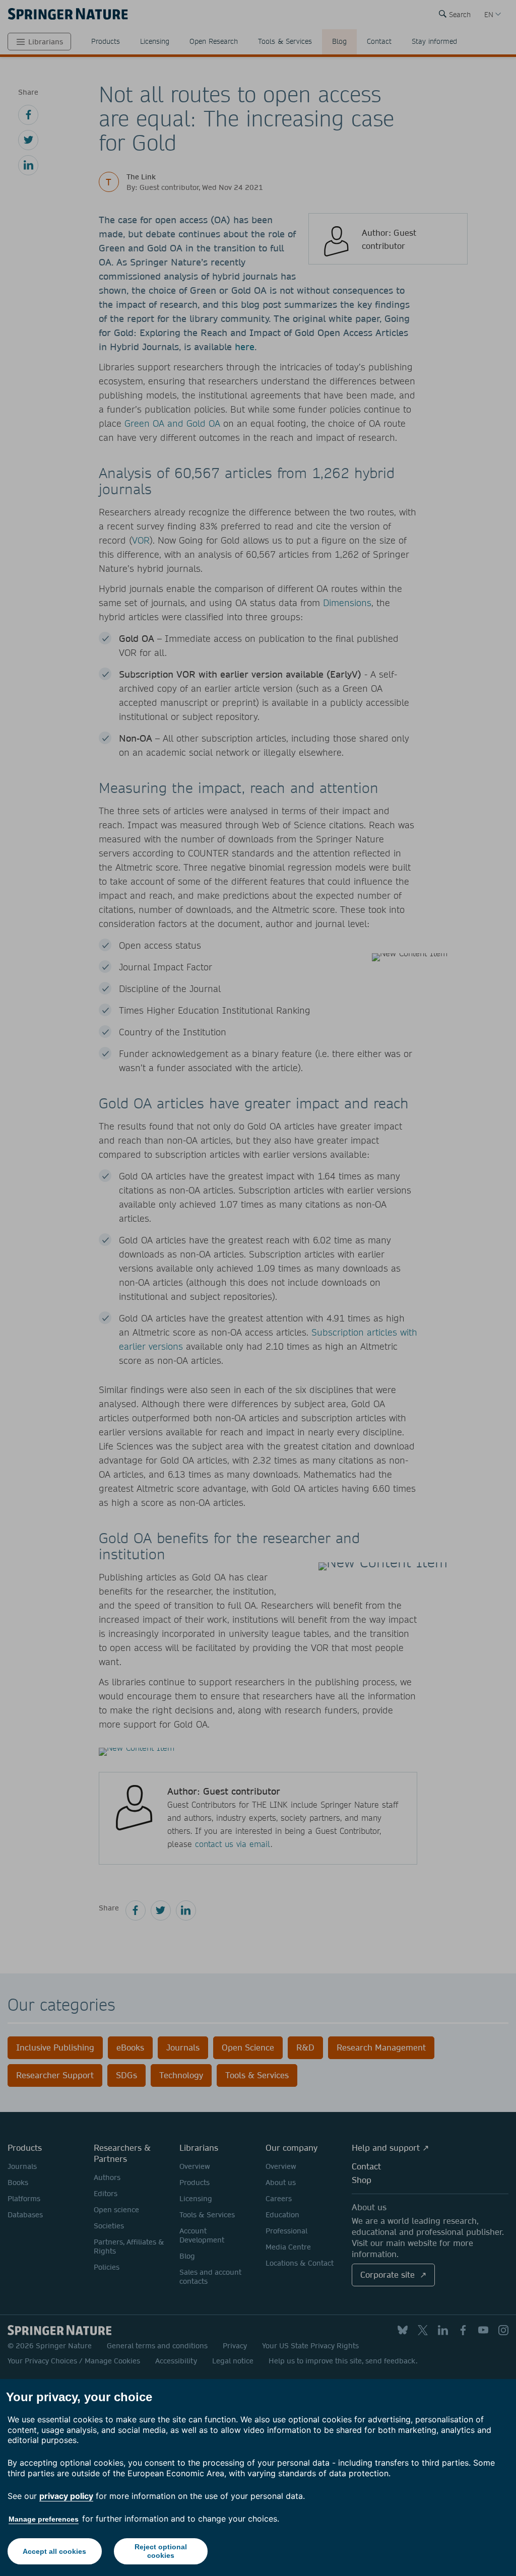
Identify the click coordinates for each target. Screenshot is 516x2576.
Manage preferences (44, 2519)
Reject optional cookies (161, 2551)
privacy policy (66, 2496)
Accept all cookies (54, 2551)
